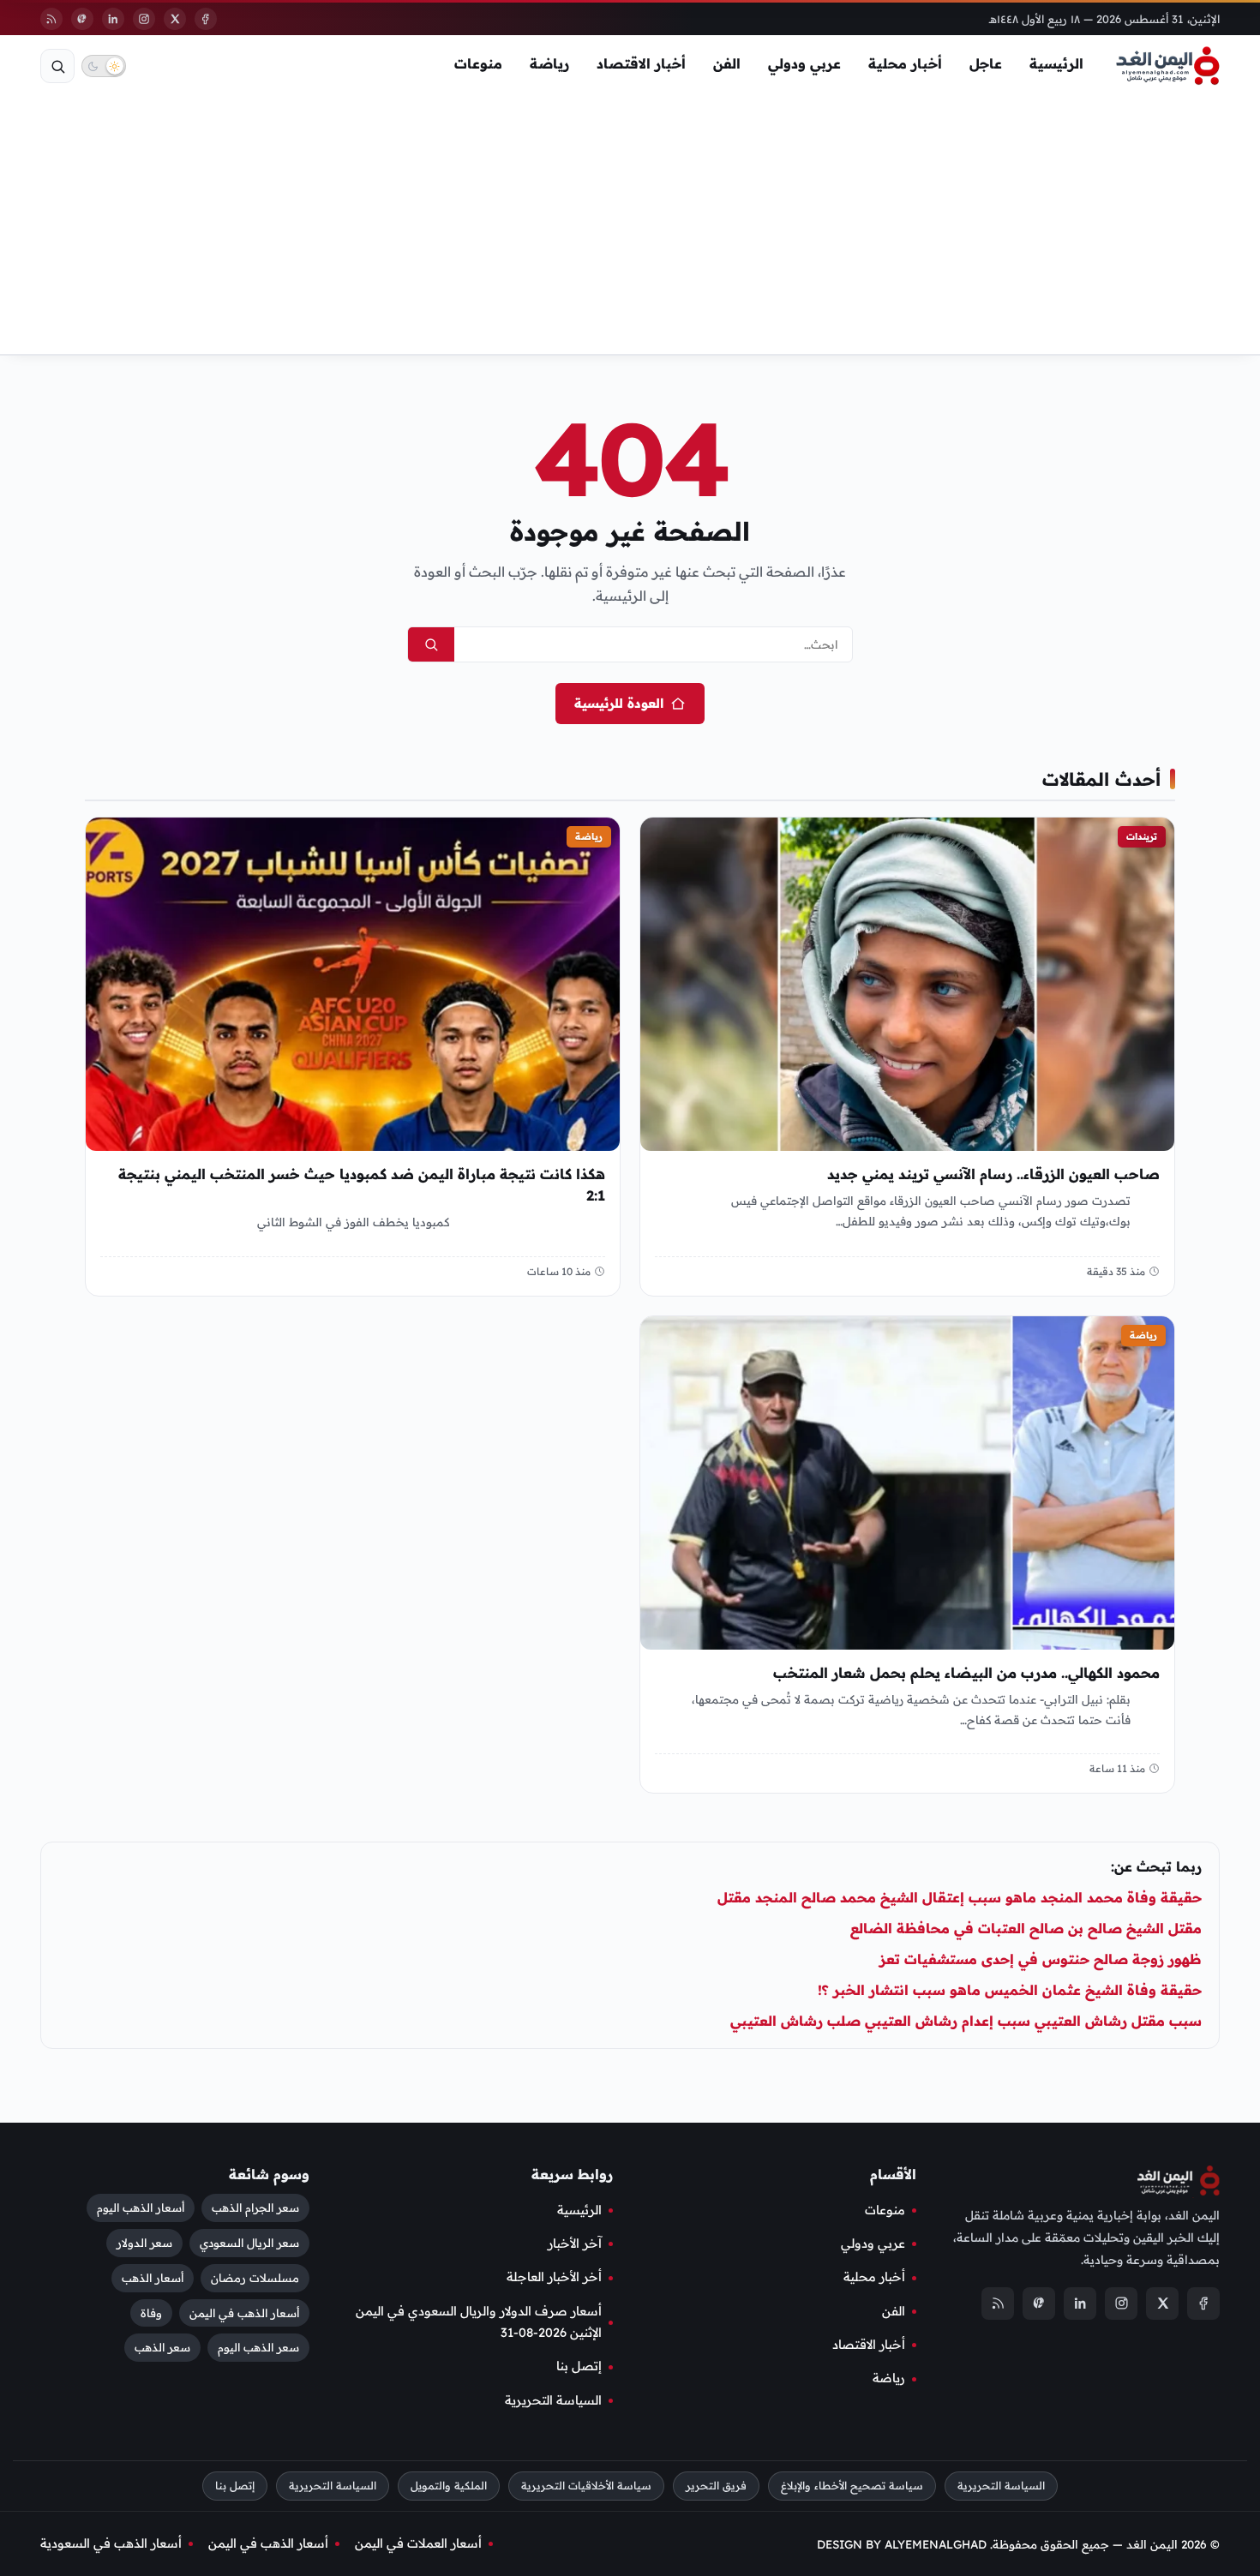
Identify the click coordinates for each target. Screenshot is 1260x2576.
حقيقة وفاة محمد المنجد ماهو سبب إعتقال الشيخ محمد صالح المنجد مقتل (960, 1897)
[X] (175, 19)
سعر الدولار (144, 2242)
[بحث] (57, 66)
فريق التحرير (716, 2486)
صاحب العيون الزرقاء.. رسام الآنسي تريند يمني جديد (993, 1174)
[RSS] (51, 19)
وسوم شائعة (269, 2174)
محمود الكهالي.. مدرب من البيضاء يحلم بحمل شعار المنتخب (966, 1673)
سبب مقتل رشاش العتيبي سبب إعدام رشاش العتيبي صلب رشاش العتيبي (966, 2021)
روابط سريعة (572, 2174)
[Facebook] (206, 19)
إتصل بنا (579, 2366)
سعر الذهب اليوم (258, 2347)
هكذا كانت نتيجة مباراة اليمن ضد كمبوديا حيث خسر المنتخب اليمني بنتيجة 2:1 (362, 1185)
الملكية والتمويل (449, 2486)
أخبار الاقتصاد (641, 63)
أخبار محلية (905, 63)
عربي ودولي (804, 63)
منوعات (478, 63)
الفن (727, 63)
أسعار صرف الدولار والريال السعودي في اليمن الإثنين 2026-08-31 (479, 2321)
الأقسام (893, 2174)
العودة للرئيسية (619, 703)
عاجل (986, 63)
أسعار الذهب (153, 2277)
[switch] (104, 66)
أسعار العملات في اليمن (418, 2543)
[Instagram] (144, 19)
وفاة (151, 2312)
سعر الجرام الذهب (255, 2207)
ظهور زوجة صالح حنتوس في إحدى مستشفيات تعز (1041, 1959)
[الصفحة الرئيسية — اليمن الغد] (1168, 66)
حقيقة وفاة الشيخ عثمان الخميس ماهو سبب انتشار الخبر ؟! (1010, 1990)
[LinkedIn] (113, 19)
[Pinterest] (82, 19)
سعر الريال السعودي (249, 2242)
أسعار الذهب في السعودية (111, 2543)
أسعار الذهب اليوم (141, 2207)
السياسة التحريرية (553, 2399)
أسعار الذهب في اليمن (244, 2312)
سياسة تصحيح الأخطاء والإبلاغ (852, 2486)
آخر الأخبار (575, 2244)
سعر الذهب (162, 2347)
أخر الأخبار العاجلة (554, 2277)
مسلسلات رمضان (255, 2277)
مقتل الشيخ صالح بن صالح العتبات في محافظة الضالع (1026, 1928)
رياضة (549, 63)
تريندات (1142, 836)
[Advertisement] (630, 225)
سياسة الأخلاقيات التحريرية (586, 2486)
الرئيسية (1056, 63)
